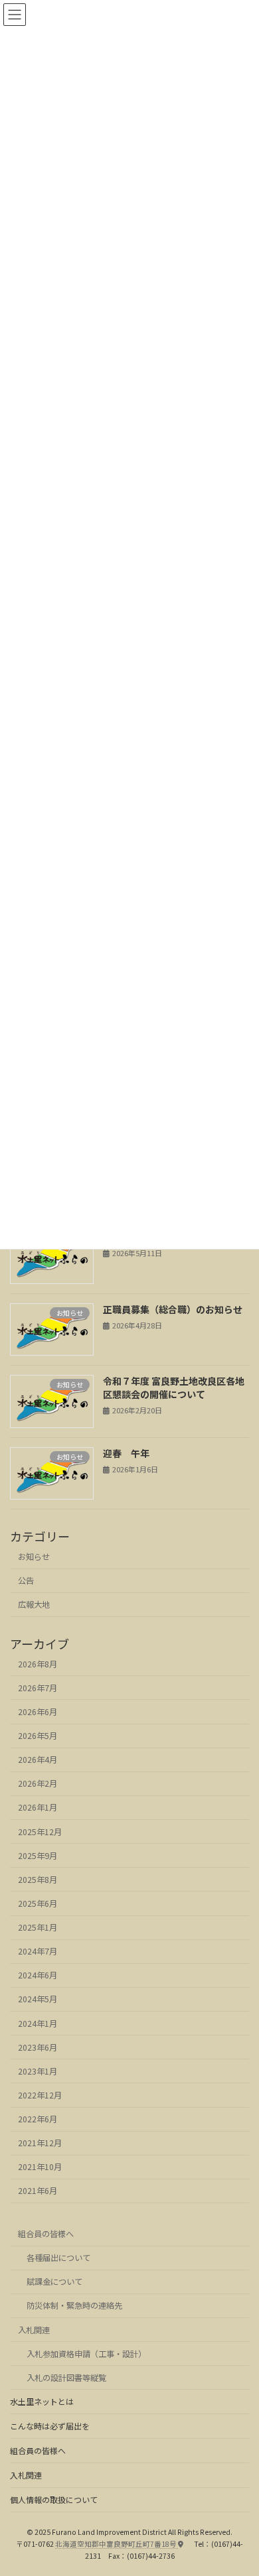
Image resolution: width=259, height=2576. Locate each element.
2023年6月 (38, 2047)
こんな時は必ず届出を (50, 2426)
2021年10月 (40, 2167)
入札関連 (34, 2330)
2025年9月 (38, 1856)
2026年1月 (38, 1808)
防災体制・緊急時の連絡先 (74, 2305)
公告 (26, 1581)
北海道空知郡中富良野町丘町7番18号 (117, 2544)
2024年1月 (38, 2024)
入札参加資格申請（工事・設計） (86, 2354)
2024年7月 (38, 1952)
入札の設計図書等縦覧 (66, 2378)
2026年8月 (38, 1664)
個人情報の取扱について (54, 2499)
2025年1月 (38, 1928)
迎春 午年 (126, 1453)
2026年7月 (38, 1688)
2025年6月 (38, 1903)
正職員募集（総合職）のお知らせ (173, 1309)
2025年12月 (40, 1832)
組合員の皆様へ (46, 2234)
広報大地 (34, 1605)
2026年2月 (38, 1784)
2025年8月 (38, 1880)
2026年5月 (38, 1736)
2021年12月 (40, 2144)
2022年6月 (38, 2120)
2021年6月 (38, 2191)
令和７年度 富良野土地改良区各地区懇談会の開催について (174, 1388)
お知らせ (34, 1557)
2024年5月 (38, 2000)
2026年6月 (38, 1712)
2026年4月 (38, 1760)
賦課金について (54, 2282)
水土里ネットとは (42, 2401)
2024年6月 (38, 1976)
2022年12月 (40, 2095)
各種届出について (58, 2258)
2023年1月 (38, 2071)
